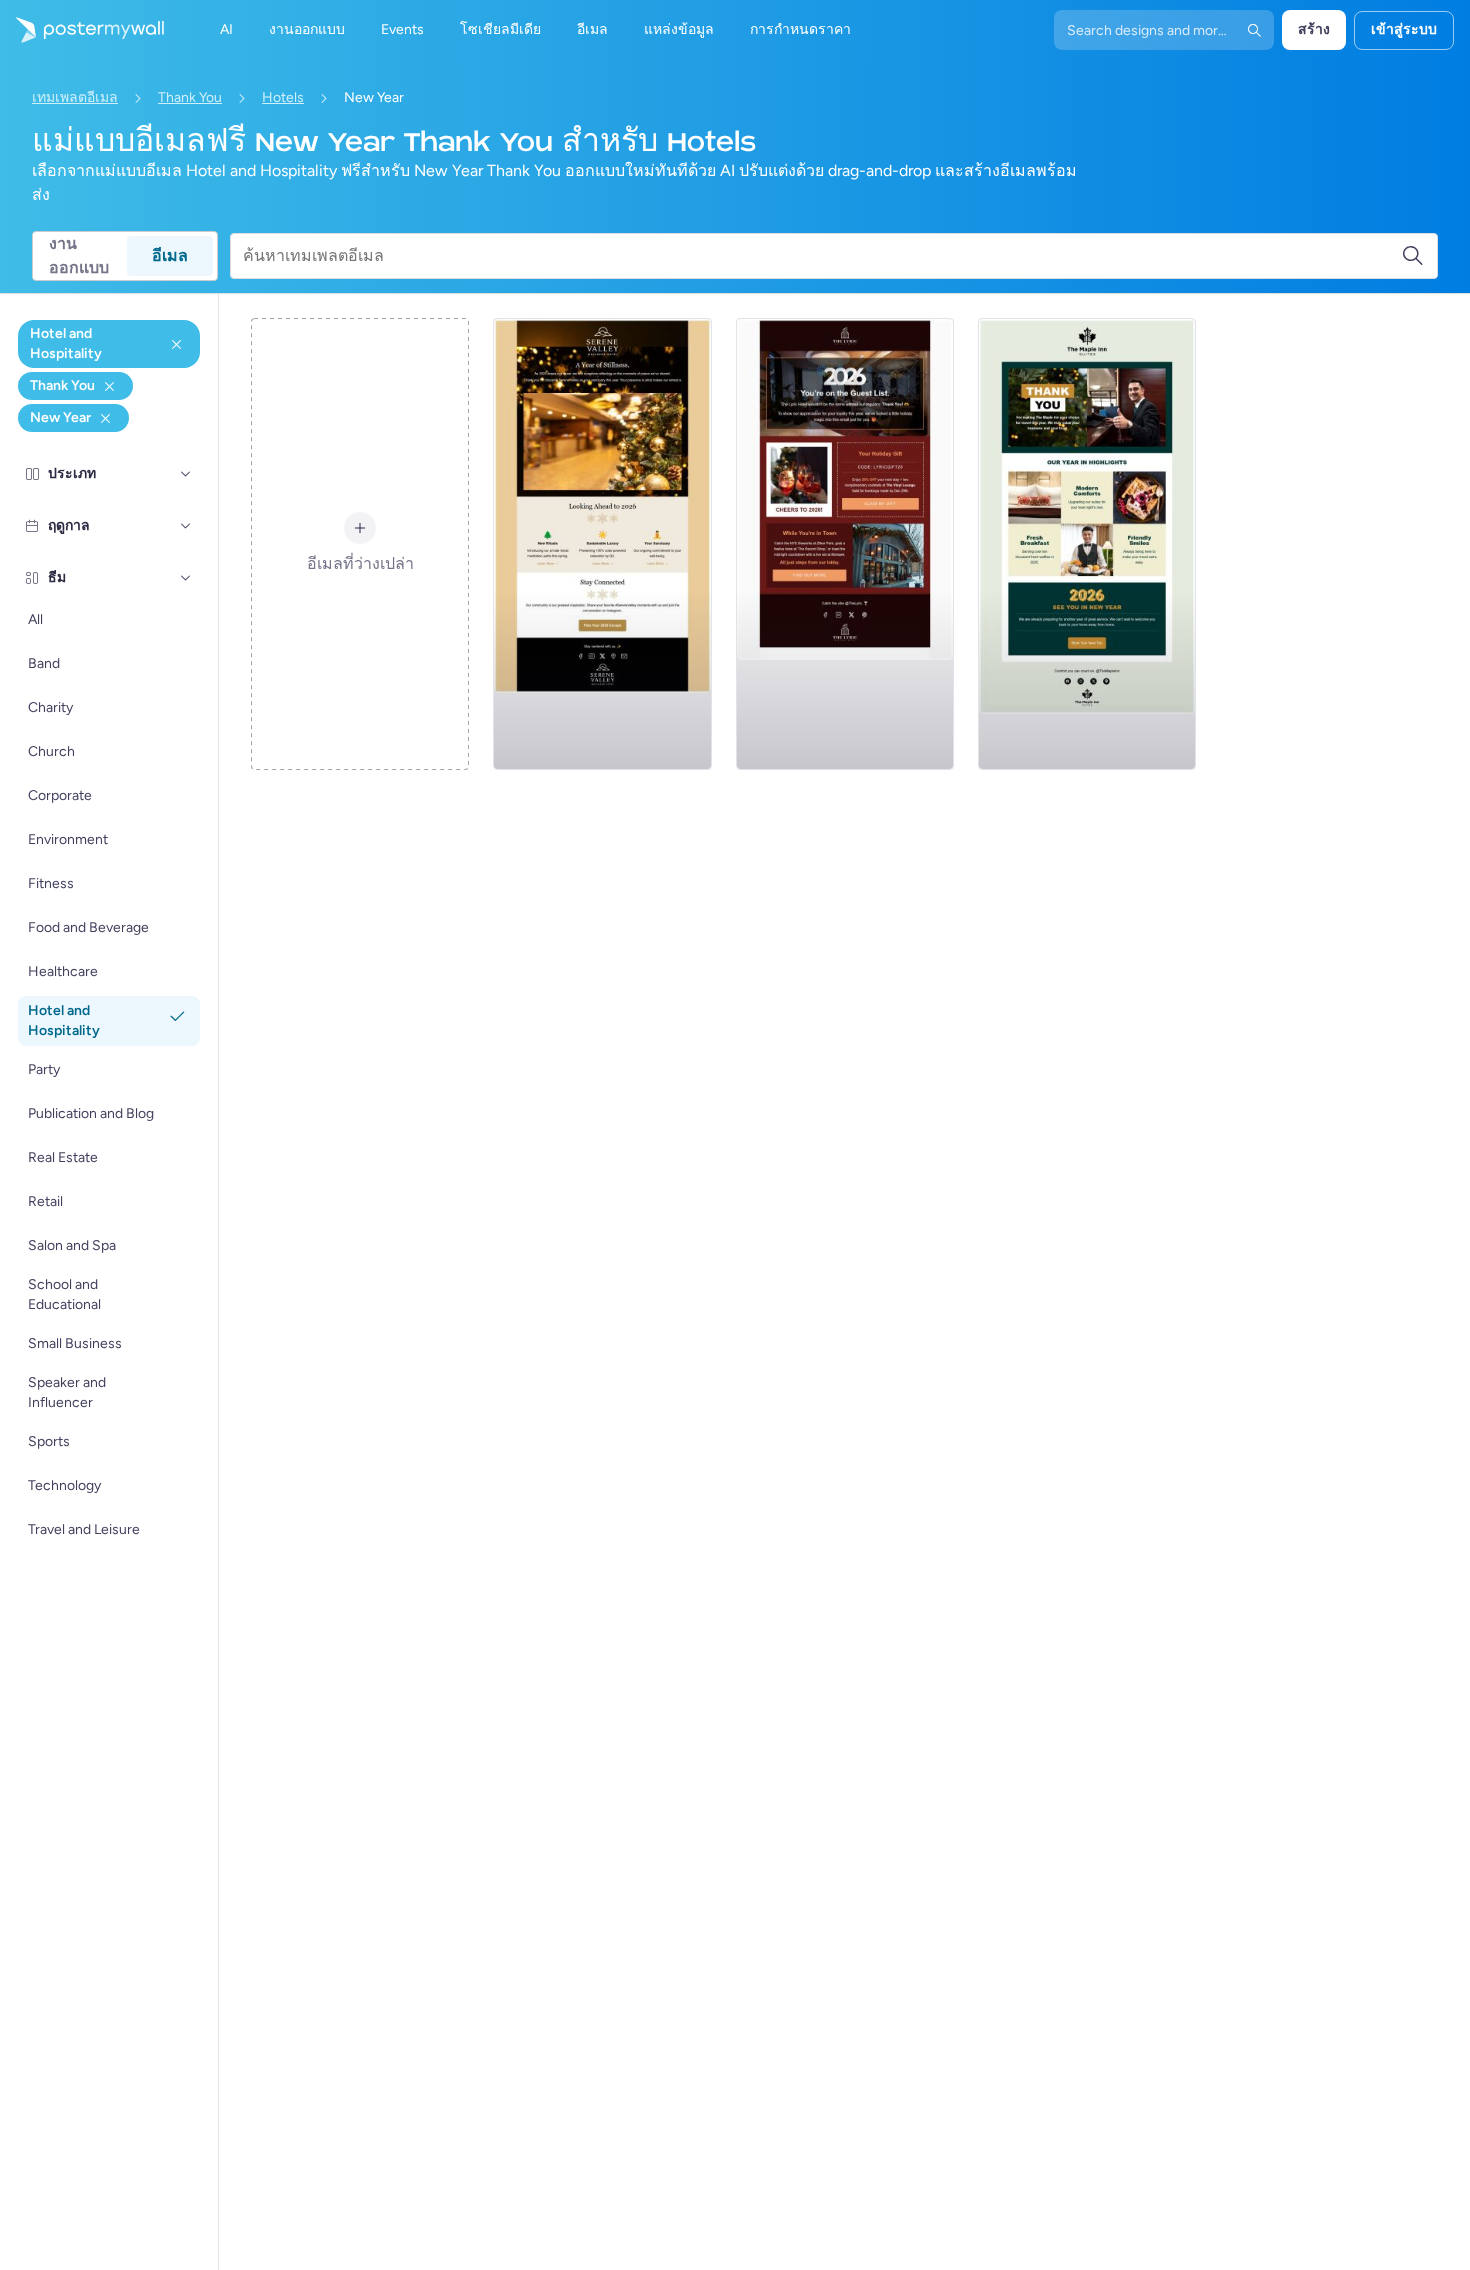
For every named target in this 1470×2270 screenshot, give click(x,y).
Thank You (190, 97)
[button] (186, 474)
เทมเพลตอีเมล (75, 97)
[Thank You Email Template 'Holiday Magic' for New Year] (845, 544)
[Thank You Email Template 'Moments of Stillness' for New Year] (602, 544)
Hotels (283, 97)
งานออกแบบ (79, 256)
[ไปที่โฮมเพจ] (82, 30)
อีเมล (170, 255)
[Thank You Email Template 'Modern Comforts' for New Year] (1087, 544)
